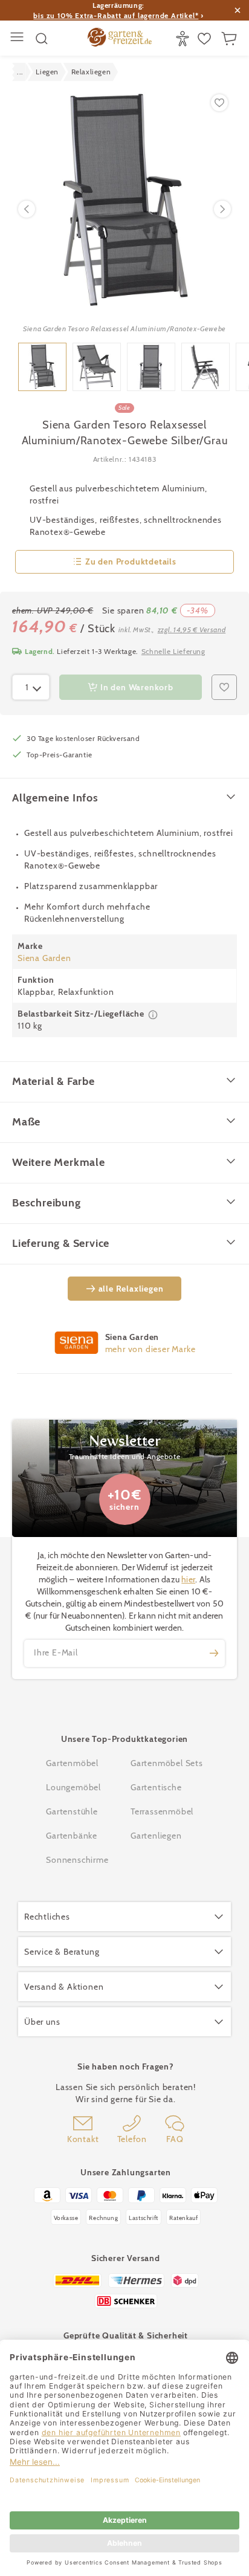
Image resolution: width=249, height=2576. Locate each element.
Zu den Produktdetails (131, 561)
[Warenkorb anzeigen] (231, 39)
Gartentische (156, 1787)
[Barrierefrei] (184, 39)
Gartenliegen (156, 1836)
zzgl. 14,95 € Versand (192, 629)
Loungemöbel (73, 1787)
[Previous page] (27, 209)
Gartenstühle (72, 1811)
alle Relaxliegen (131, 1289)
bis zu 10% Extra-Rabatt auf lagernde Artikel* (116, 15)
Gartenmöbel (72, 1763)
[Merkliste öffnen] (206, 39)
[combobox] (31, 687)
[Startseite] (120, 39)
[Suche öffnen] (42, 39)
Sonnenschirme (77, 1860)
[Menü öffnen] (18, 38)
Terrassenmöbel (162, 1811)
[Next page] (222, 209)
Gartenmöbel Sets (167, 1763)
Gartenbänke (72, 1836)
